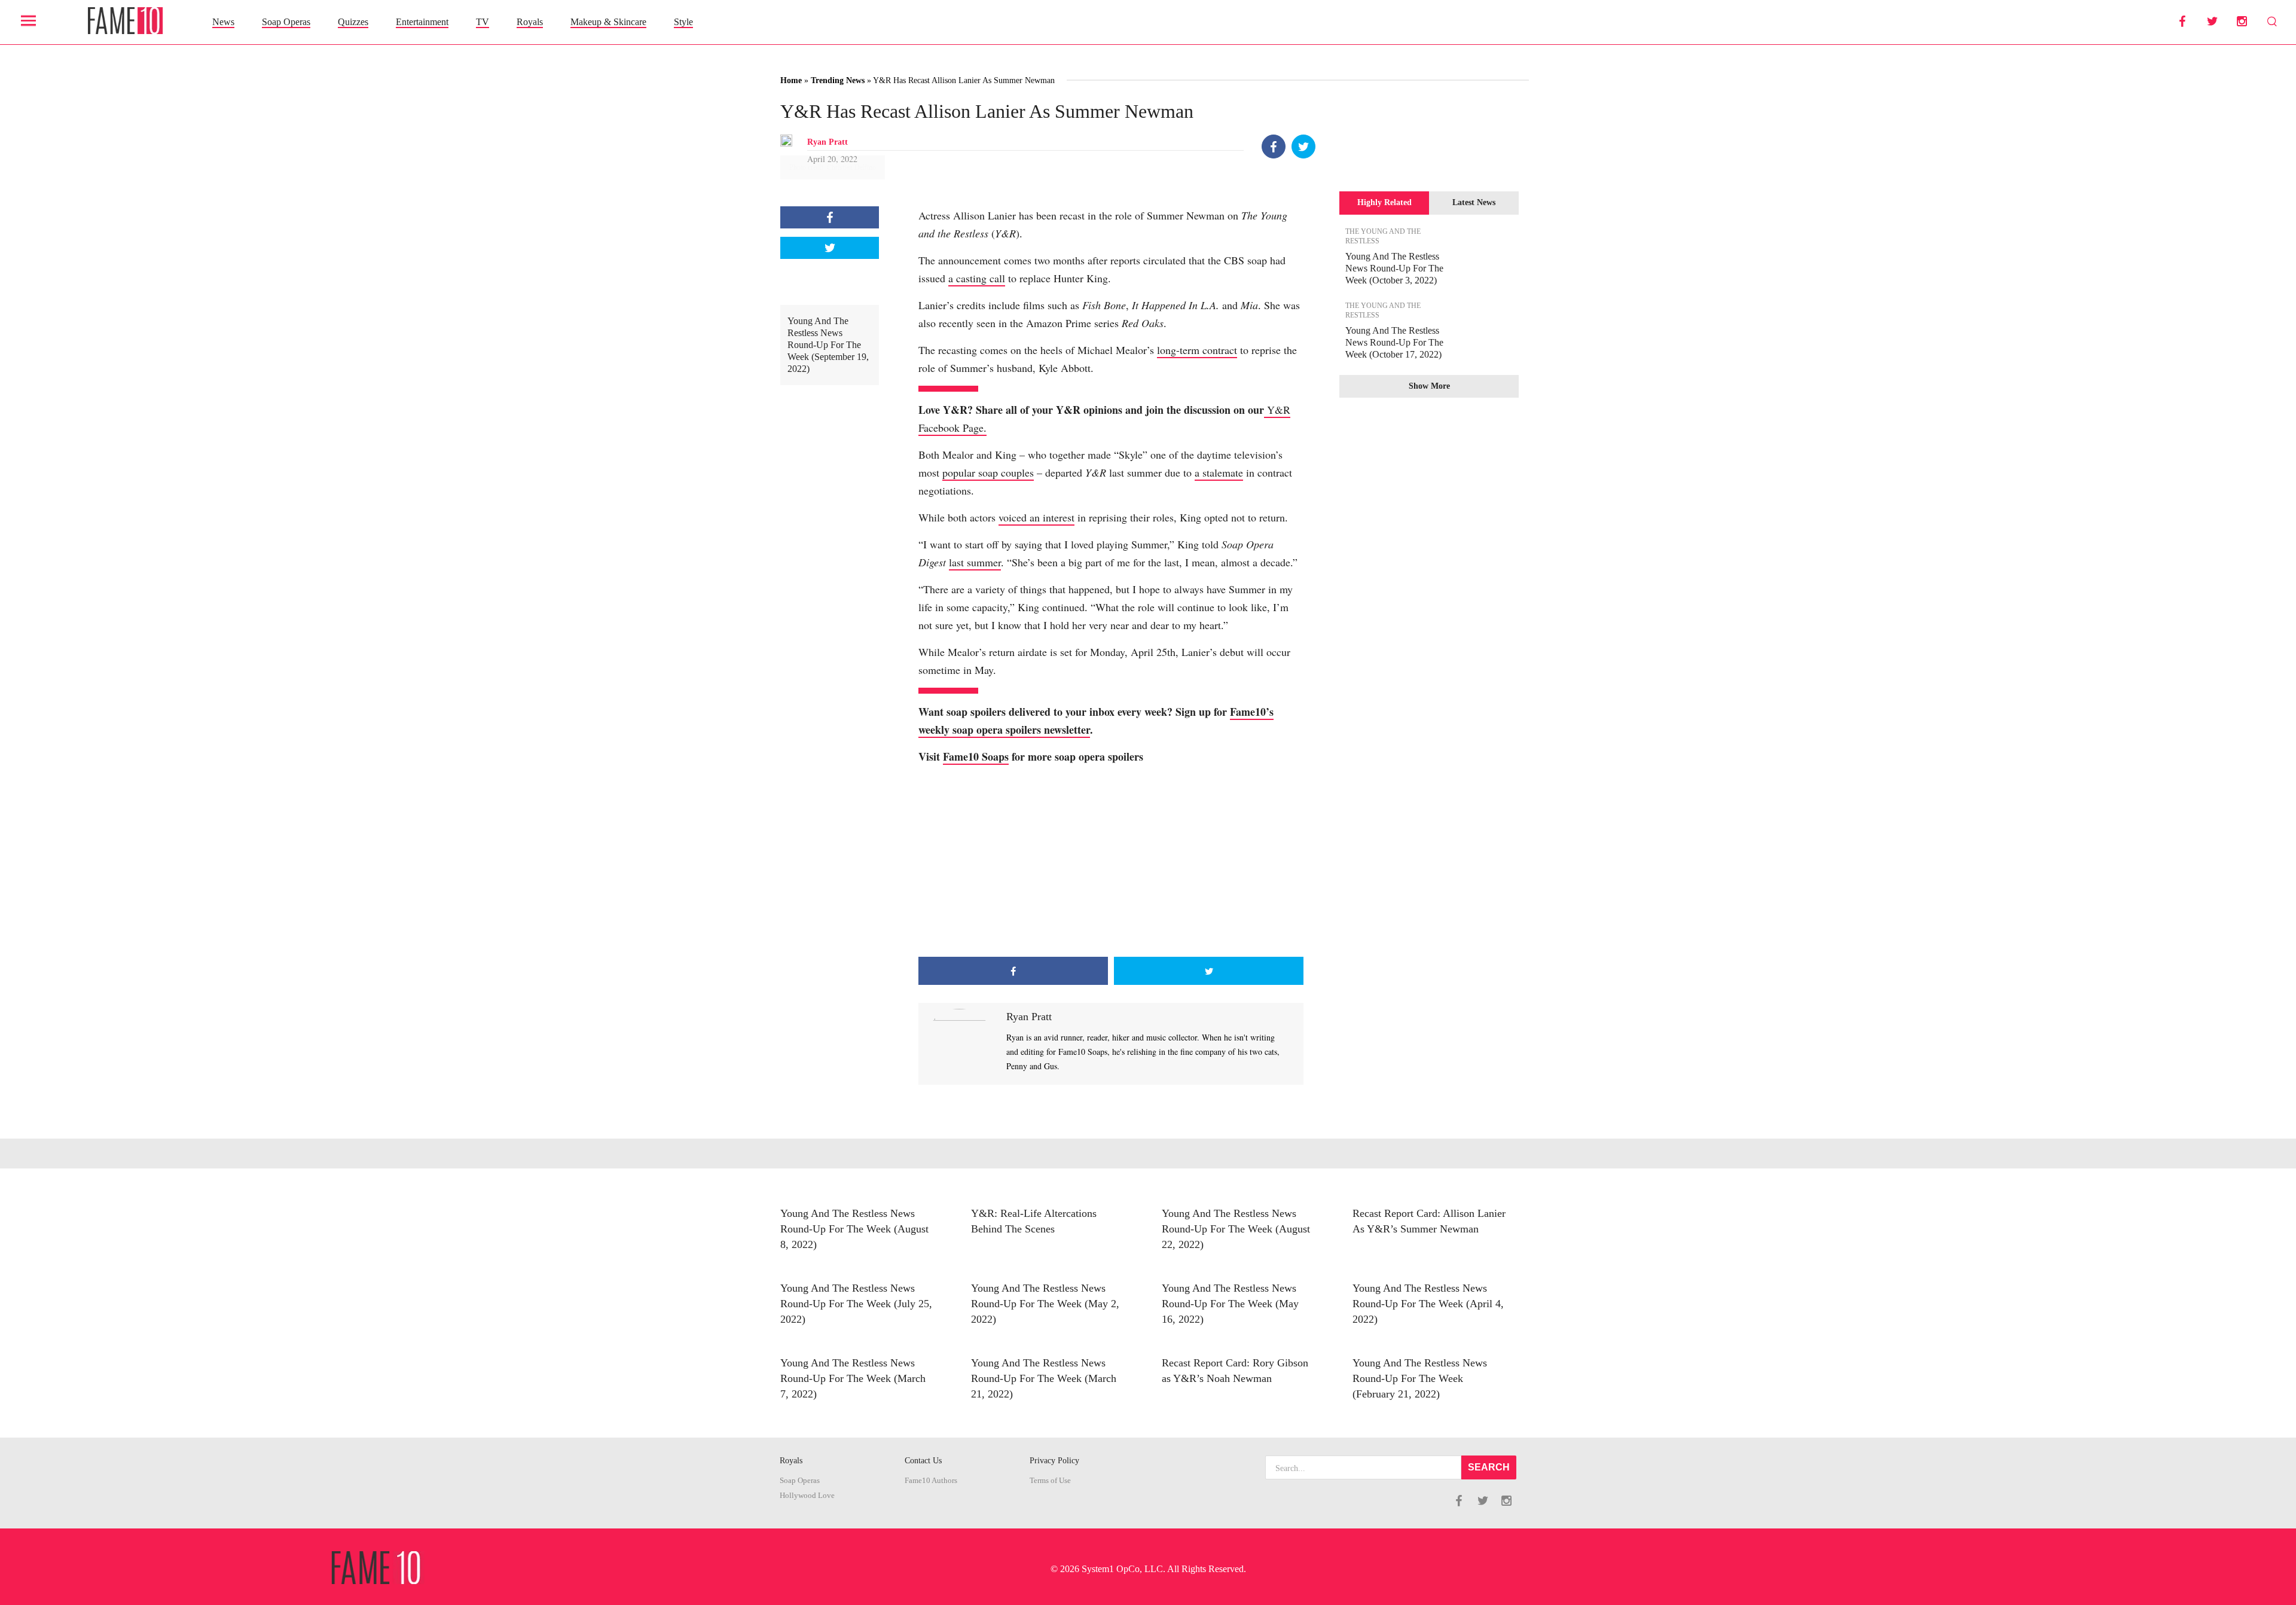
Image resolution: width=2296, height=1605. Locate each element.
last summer (975, 562)
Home (791, 80)
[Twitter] (1303, 147)
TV (483, 22)
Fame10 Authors (931, 1481)
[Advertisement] (1111, 861)
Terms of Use (1050, 1481)
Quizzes (353, 22)
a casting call (977, 278)
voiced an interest (1036, 517)
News (223, 22)
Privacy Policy (1054, 1461)
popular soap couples (988, 472)
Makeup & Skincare (608, 22)
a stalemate (1219, 472)
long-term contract (1197, 350)
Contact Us (923, 1461)
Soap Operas (286, 22)
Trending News (838, 80)
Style (683, 22)
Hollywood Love (807, 1496)
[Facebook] (1274, 147)
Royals (530, 22)
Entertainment (422, 22)
